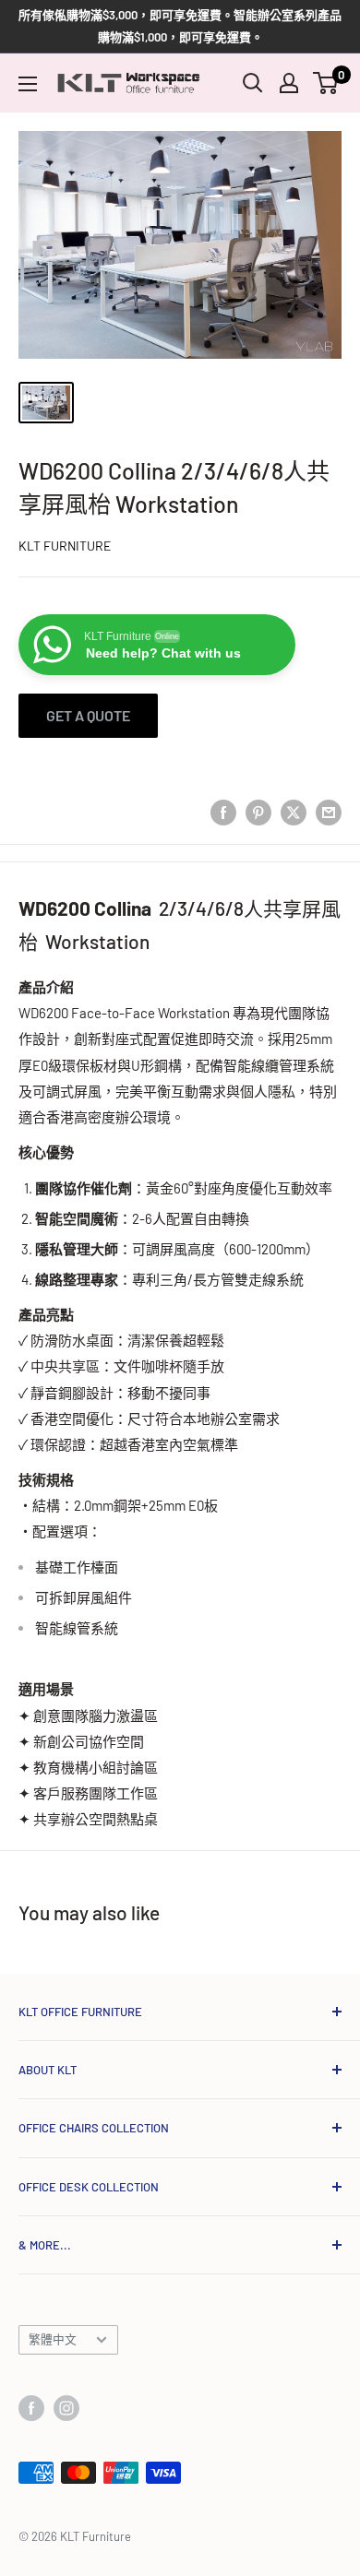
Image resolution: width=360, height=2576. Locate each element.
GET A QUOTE (88, 715)
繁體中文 (53, 2339)
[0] (326, 83)
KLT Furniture (65, 546)
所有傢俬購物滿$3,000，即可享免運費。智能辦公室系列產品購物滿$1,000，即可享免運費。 (180, 26)
